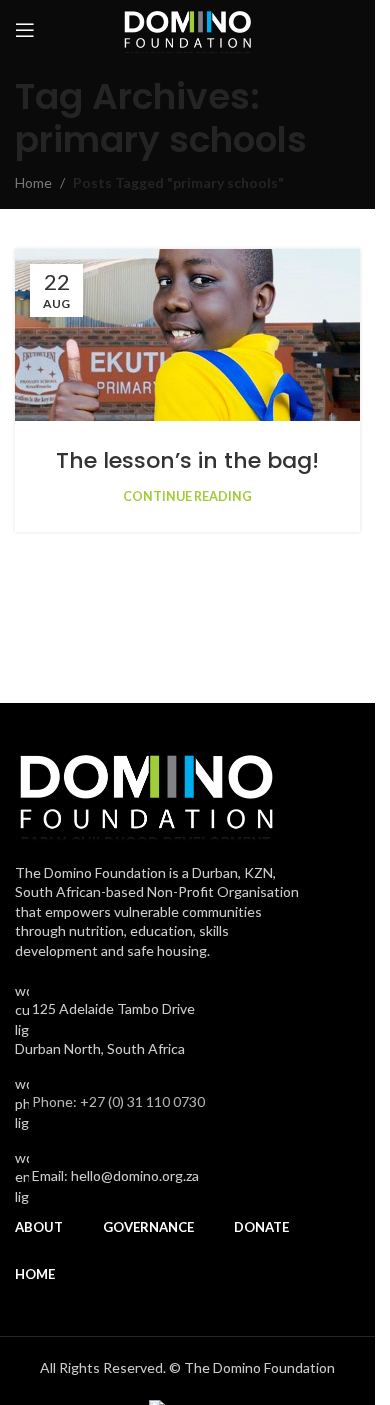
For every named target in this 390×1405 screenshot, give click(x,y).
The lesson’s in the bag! (187, 460)
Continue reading (187, 496)
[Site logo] (187, 28)
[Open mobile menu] (25, 30)
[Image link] (146, 790)
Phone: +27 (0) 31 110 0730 (118, 1101)
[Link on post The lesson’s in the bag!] (187, 335)
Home (33, 182)
